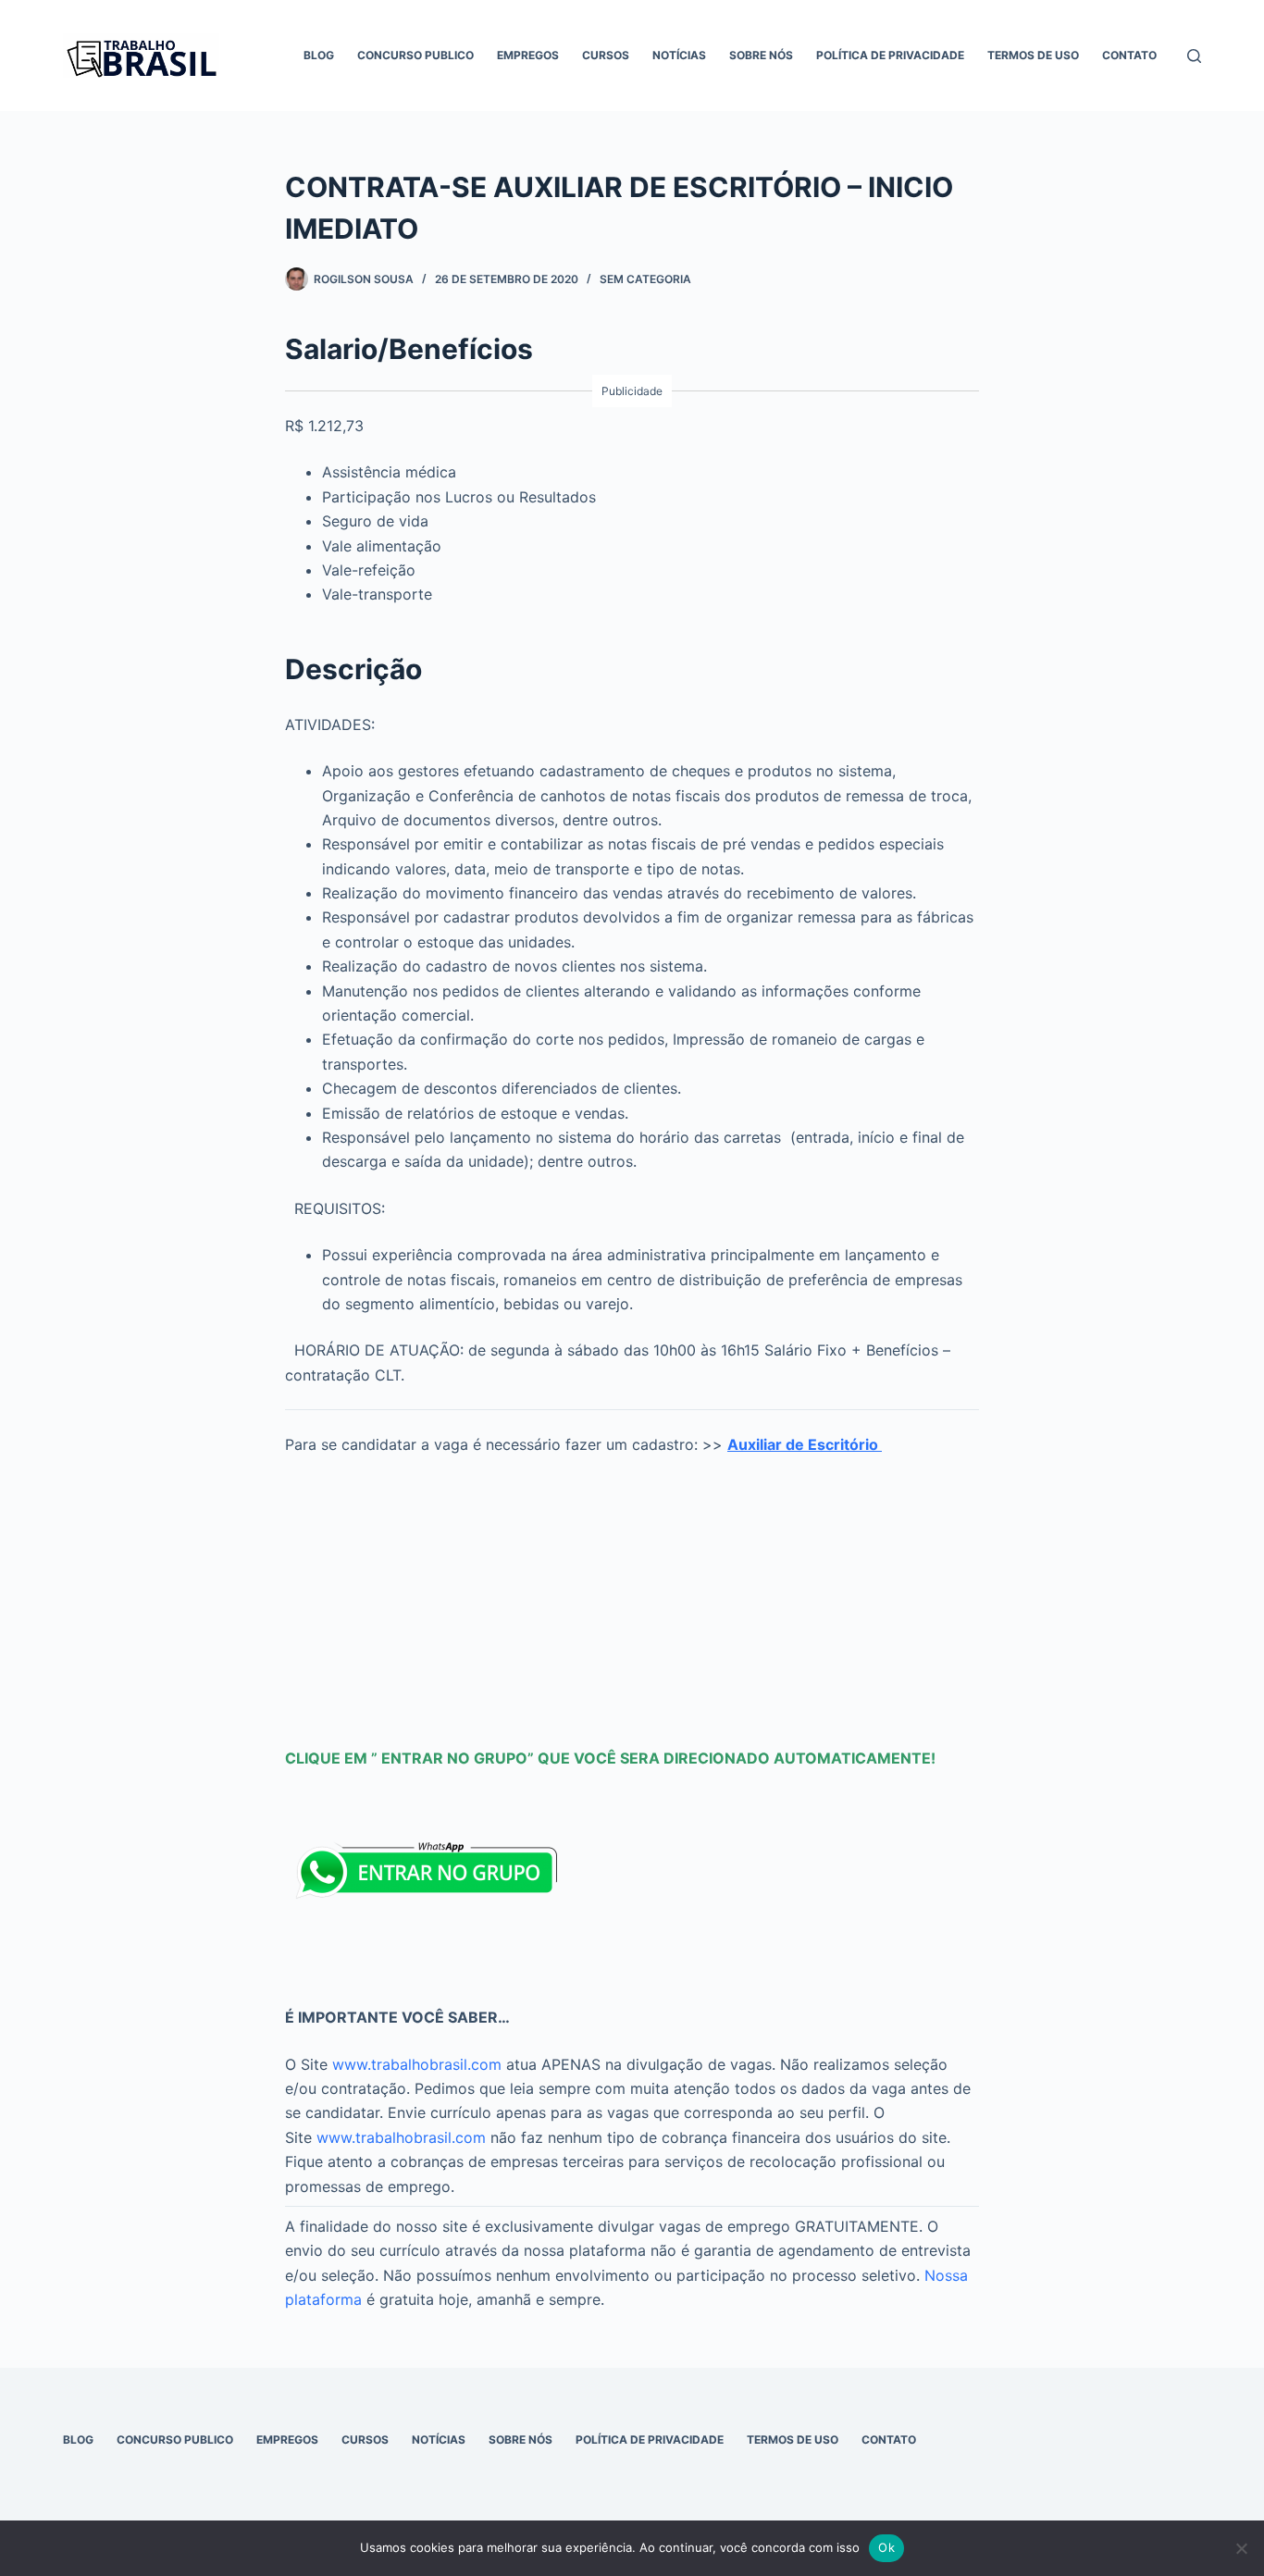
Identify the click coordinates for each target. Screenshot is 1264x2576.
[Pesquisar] (1194, 56)
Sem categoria (645, 279)
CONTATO (1129, 55)
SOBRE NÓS (761, 55)
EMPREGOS (528, 55)
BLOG (319, 55)
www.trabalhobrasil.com (417, 2064)
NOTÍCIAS (679, 55)
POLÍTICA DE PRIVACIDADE (890, 55)
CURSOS (606, 55)
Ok (886, 2547)
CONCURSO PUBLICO (415, 55)
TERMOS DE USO (1033, 55)
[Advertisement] (632, 1594)
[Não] (1241, 2548)
